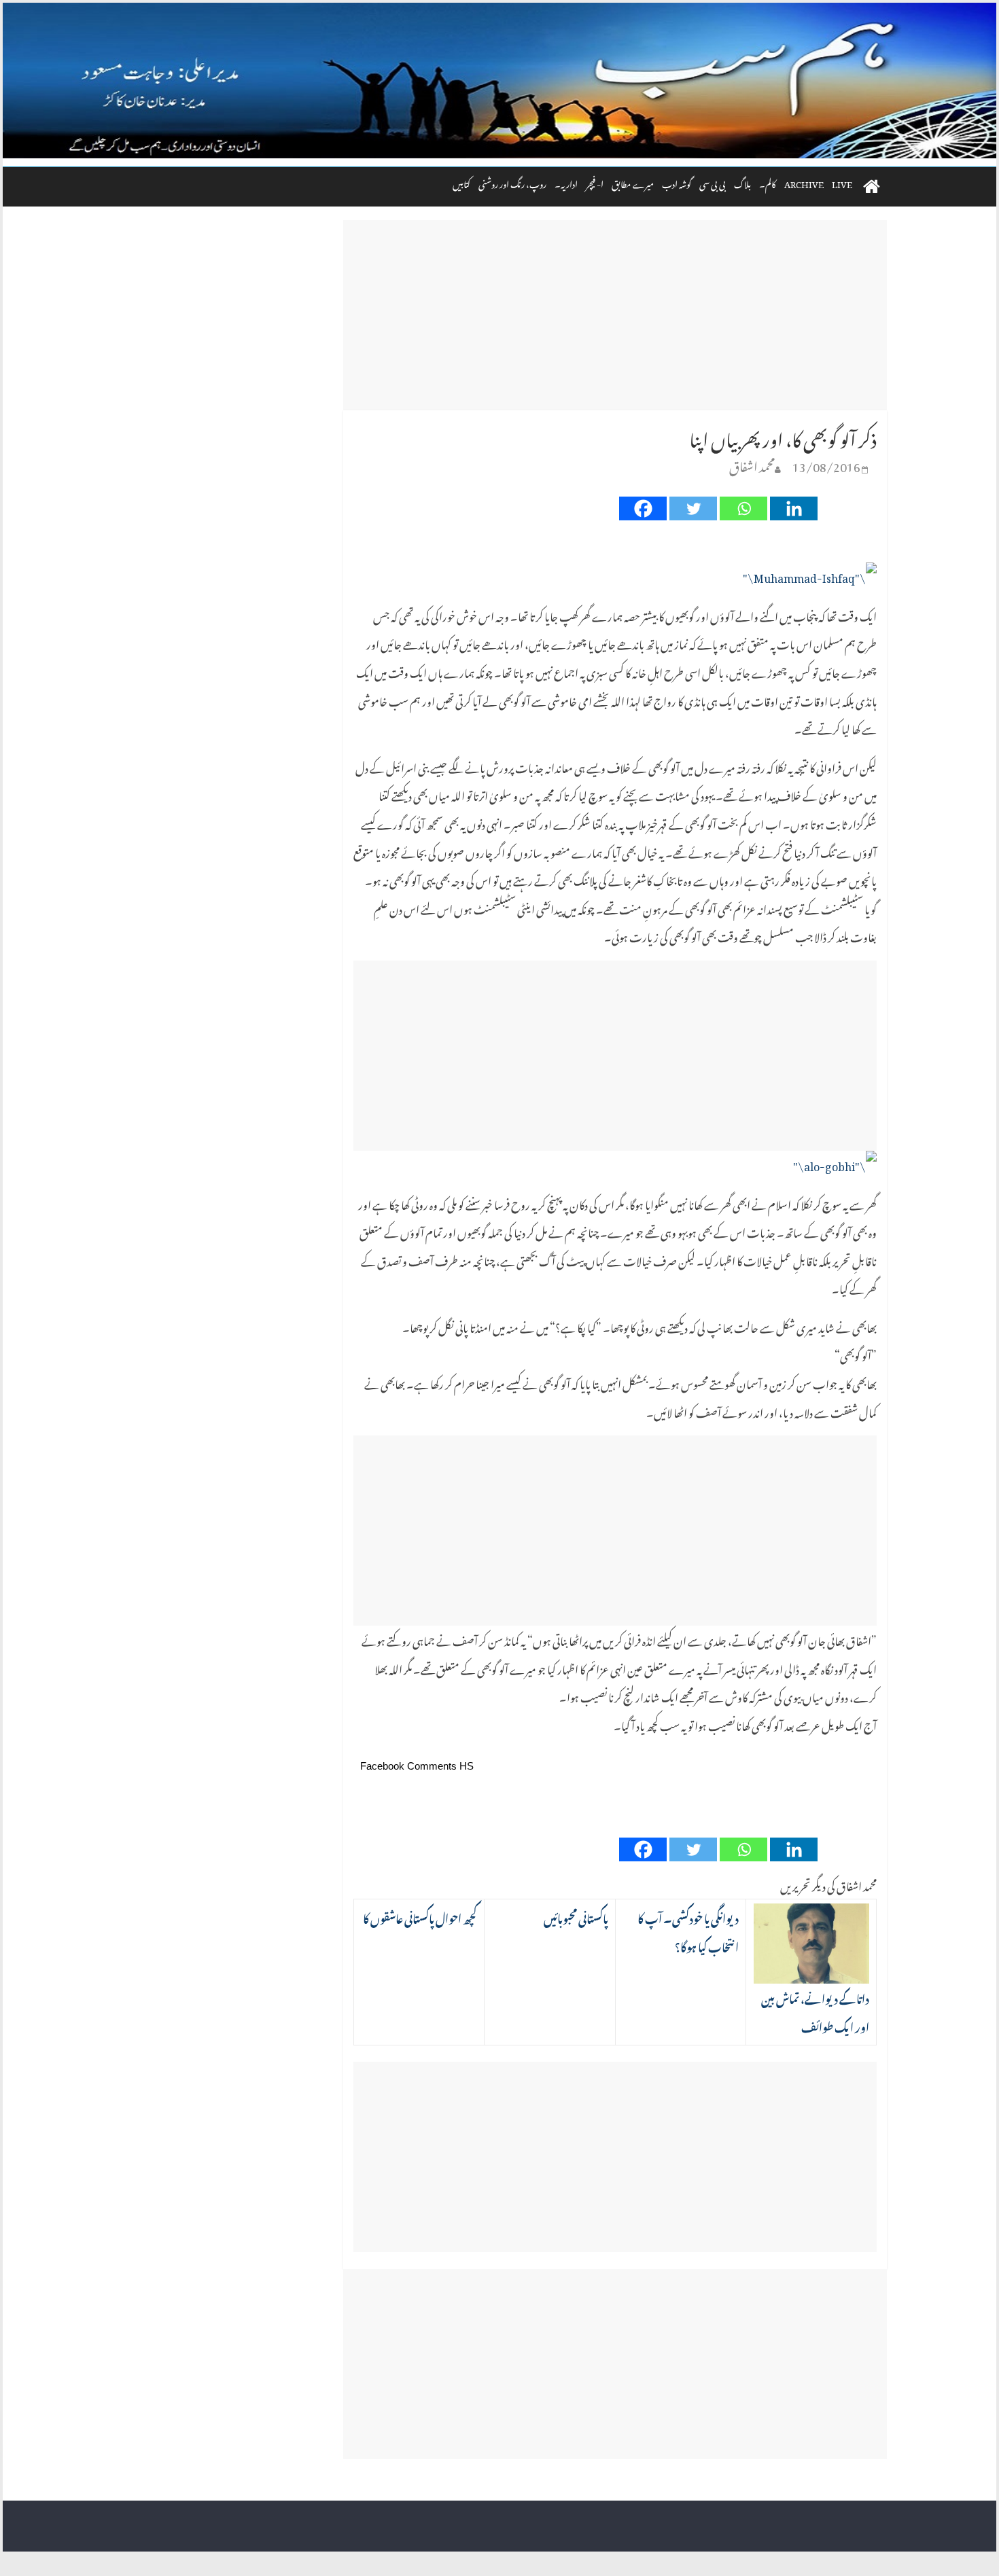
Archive (804, 182)
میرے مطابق (633, 182)
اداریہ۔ (566, 182)
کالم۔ (768, 182)
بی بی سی (713, 182)
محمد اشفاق (752, 464)
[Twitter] (693, 508)
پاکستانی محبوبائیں (576, 1917)
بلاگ (742, 182)
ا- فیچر (595, 182)
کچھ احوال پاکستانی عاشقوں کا (420, 1917)
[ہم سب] (500, 81)
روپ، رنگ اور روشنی (512, 182)
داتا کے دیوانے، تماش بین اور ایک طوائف (815, 2011)
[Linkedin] (794, 508)
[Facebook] (643, 508)
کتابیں (461, 182)
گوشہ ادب (677, 182)
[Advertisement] (615, 315)
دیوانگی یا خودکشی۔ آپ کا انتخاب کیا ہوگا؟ (688, 1931)
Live (842, 182)
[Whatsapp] (743, 508)
